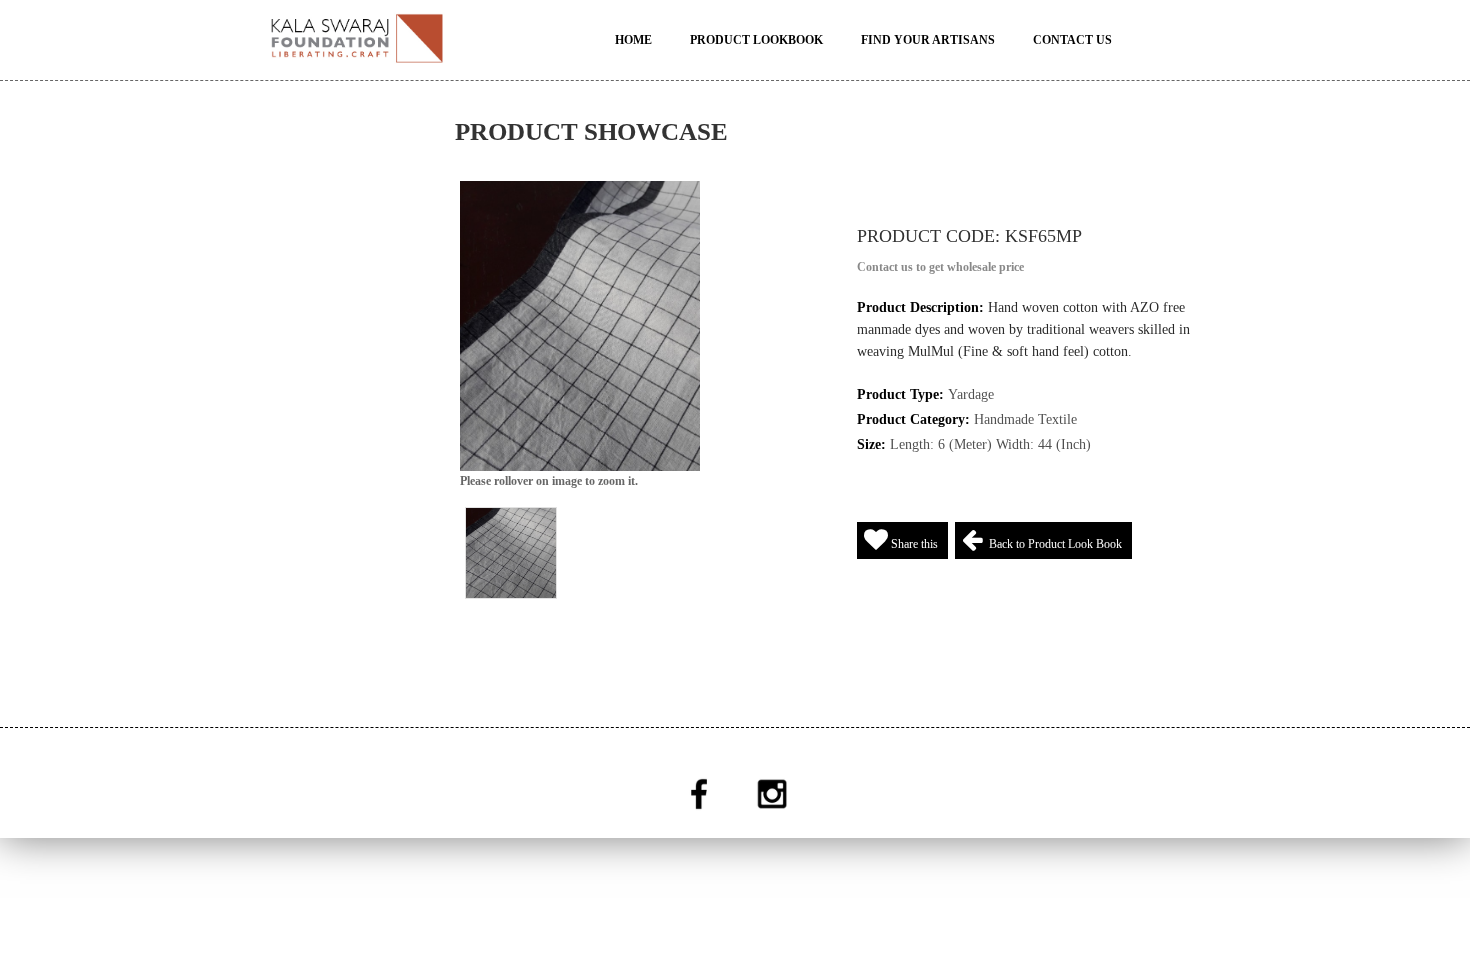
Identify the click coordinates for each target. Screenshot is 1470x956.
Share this (913, 544)
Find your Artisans (928, 40)
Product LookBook (756, 40)
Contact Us (1072, 40)
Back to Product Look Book (1052, 544)
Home (633, 40)
